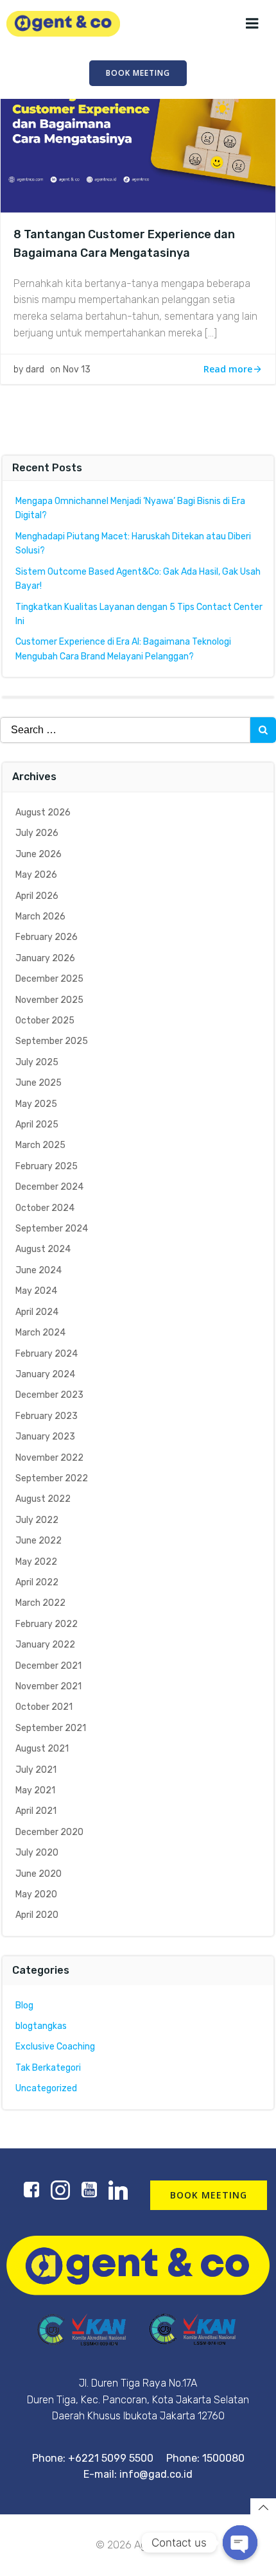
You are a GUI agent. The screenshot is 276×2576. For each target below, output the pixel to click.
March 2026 (40, 917)
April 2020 (37, 1915)
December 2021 (48, 1666)
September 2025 (52, 1041)
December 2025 (49, 979)
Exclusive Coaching (55, 2047)
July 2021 (36, 1770)
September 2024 (52, 1229)
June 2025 (39, 1083)
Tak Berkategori (48, 2068)
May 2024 (36, 1291)
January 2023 (45, 1437)
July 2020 (37, 1853)
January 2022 (45, 1645)
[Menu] (252, 24)
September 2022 (52, 1478)
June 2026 (39, 854)
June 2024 (39, 1270)
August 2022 (43, 1499)
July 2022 (37, 1520)
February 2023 (47, 1416)
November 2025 (49, 1000)
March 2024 (40, 1333)
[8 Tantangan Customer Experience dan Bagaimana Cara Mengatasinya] (138, 115)
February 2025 (47, 1166)
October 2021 (44, 1707)
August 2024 (43, 1249)
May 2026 (36, 875)
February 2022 (47, 1624)
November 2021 (48, 1686)
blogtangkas (41, 2026)
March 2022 (40, 1603)
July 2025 (37, 1062)
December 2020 (49, 1832)
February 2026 (47, 937)
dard (35, 370)
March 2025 (40, 1145)
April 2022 (37, 1582)
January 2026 (45, 958)
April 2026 (37, 896)
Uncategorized (46, 2088)
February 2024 (47, 1354)
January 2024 (45, 1374)
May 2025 (36, 1104)
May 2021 (35, 1790)
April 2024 (37, 1312)
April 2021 (36, 1811)
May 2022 (36, 1562)
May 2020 (36, 1894)
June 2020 (39, 1874)
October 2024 (45, 1208)
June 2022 (39, 1541)
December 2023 (49, 1395)
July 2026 (37, 833)
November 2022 (49, 1458)
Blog (24, 2006)
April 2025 (37, 1125)
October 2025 (45, 1021)
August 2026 (43, 813)
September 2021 (51, 1728)
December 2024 (49, 1187)
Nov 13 (77, 370)
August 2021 (42, 1749)
